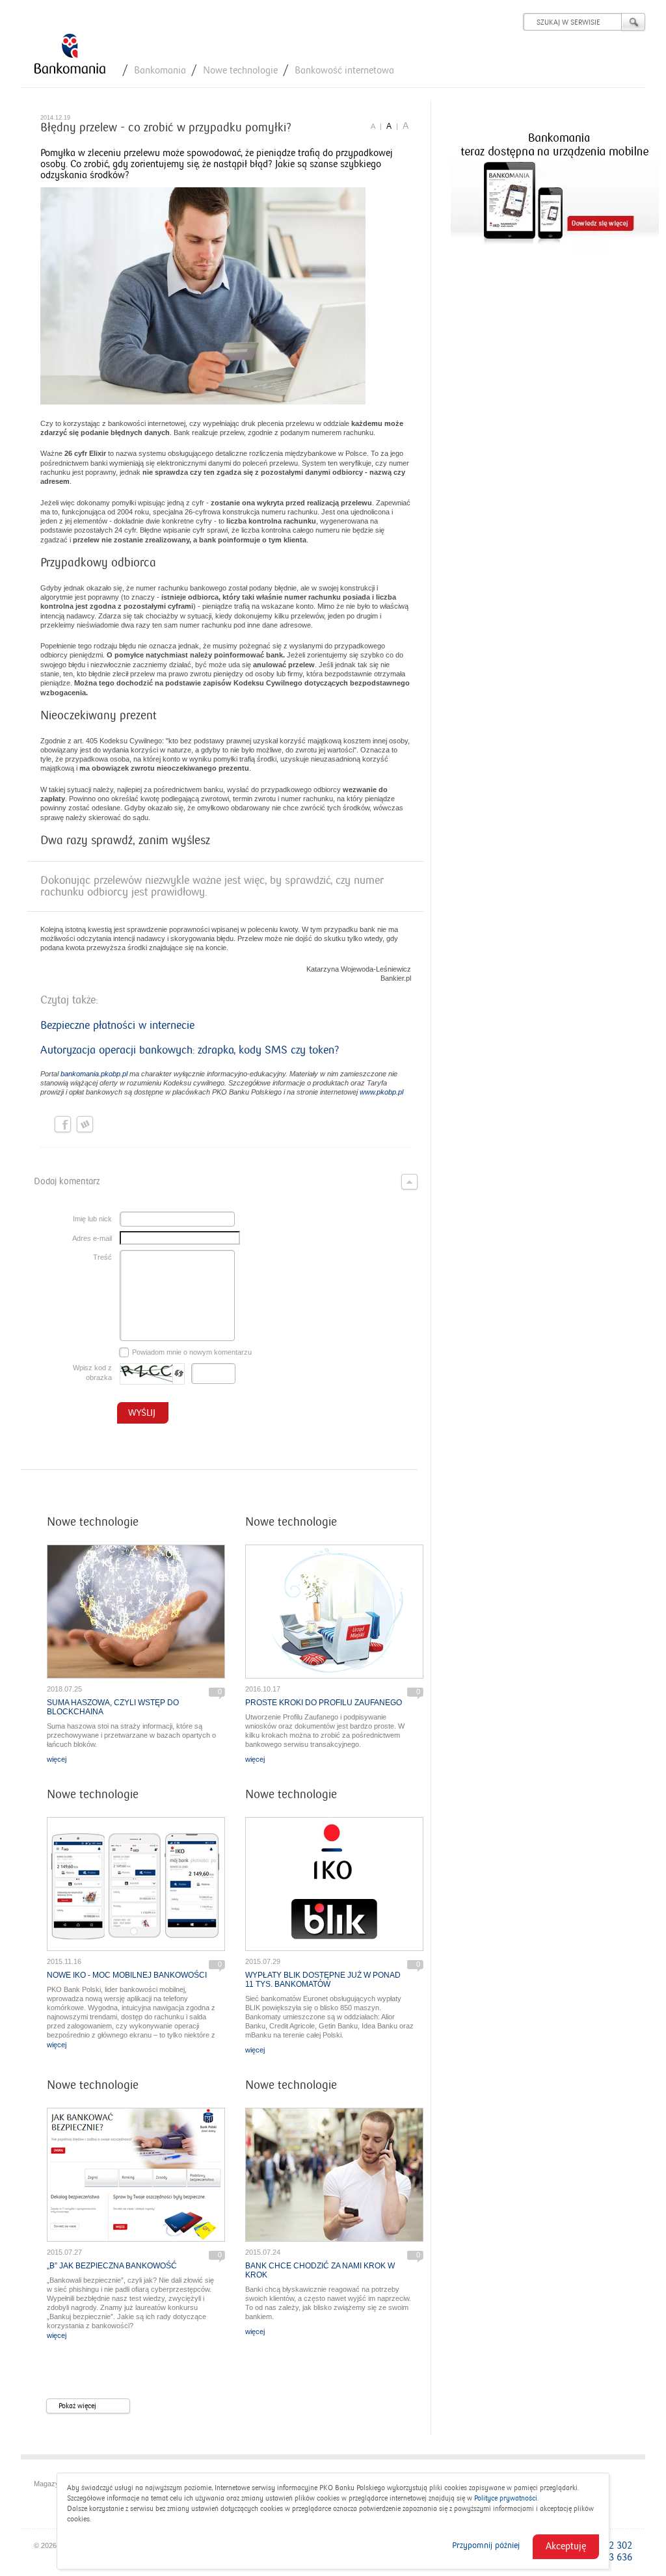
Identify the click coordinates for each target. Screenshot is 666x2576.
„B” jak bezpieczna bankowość (112, 2266)
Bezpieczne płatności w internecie (117, 1026)
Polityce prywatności (506, 2498)
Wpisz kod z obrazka (92, 1373)
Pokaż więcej (77, 2406)
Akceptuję (566, 2546)
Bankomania (160, 70)
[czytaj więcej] (136, 1612)
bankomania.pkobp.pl (94, 1074)
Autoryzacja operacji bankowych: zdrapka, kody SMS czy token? (190, 1050)
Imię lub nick (92, 1219)
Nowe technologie (240, 70)
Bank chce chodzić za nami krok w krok (320, 2270)
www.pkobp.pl (381, 1092)
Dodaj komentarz (67, 1181)
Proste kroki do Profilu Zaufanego (324, 1703)
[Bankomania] (70, 55)
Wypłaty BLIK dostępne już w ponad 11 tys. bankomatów (323, 1980)
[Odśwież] (179, 1374)
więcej (57, 1759)
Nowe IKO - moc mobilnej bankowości (127, 1975)
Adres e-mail (92, 1238)
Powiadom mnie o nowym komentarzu (192, 1352)
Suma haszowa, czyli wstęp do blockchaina (113, 1707)
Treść (102, 1257)
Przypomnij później (486, 2545)
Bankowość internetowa (344, 70)
